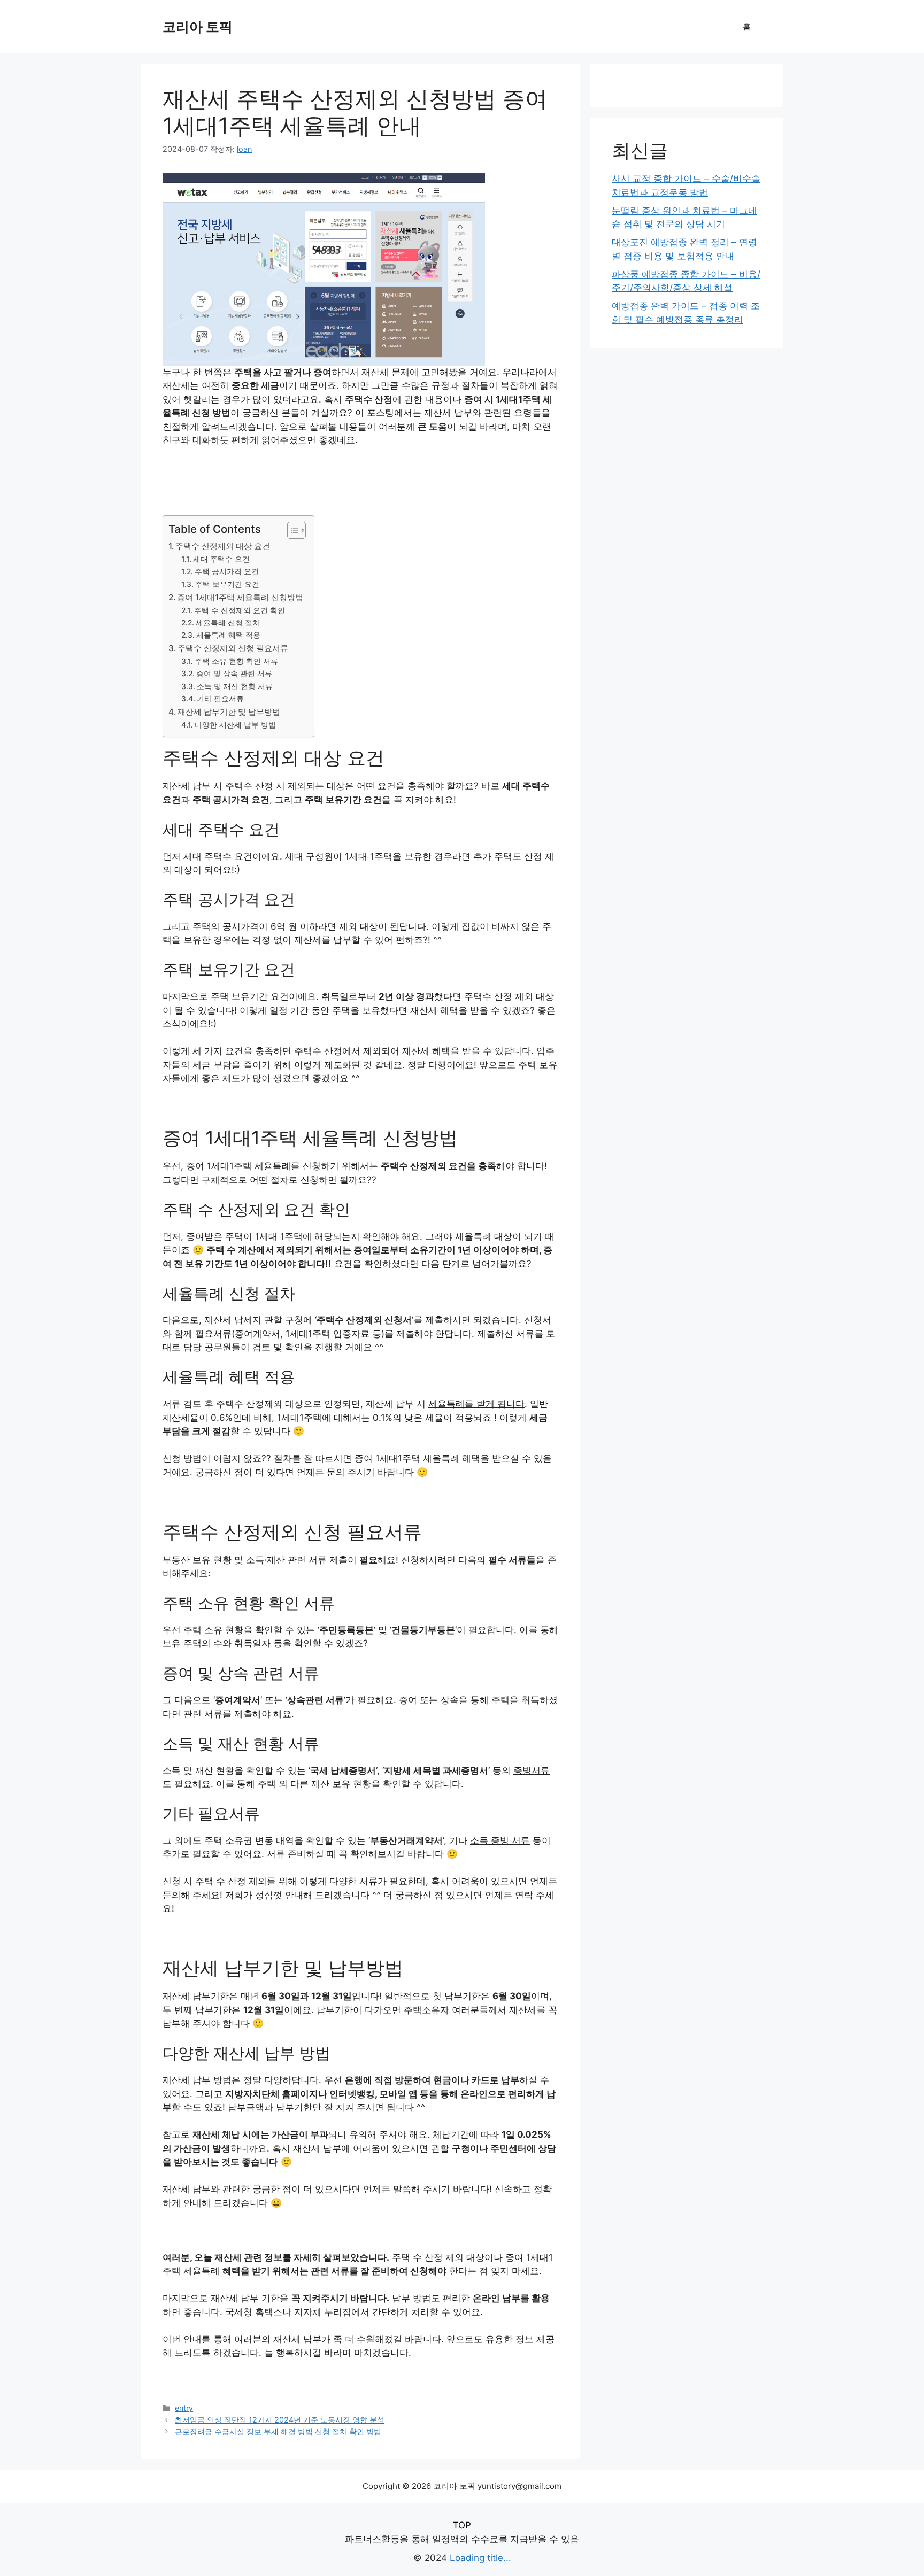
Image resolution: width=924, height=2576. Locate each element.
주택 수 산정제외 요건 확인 (240, 610)
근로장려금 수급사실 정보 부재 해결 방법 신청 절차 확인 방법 (278, 2431)
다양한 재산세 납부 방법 (235, 725)
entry (184, 2408)
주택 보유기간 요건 (227, 584)
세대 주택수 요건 (221, 559)
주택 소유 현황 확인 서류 (236, 661)
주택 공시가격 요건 (227, 571)
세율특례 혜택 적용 (228, 635)
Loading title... (480, 2558)
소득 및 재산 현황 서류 (235, 686)
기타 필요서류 (220, 699)
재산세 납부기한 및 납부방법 (229, 712)
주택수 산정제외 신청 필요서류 (233, 648)
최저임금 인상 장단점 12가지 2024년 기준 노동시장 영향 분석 (280, 2420)
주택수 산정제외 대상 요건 (223, 546)
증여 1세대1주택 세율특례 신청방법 (240, 597)
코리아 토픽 (198, 27)
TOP (462, 2525)
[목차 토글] (291, 530)
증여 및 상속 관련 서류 (234, 674)
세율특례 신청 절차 (228, 623)
